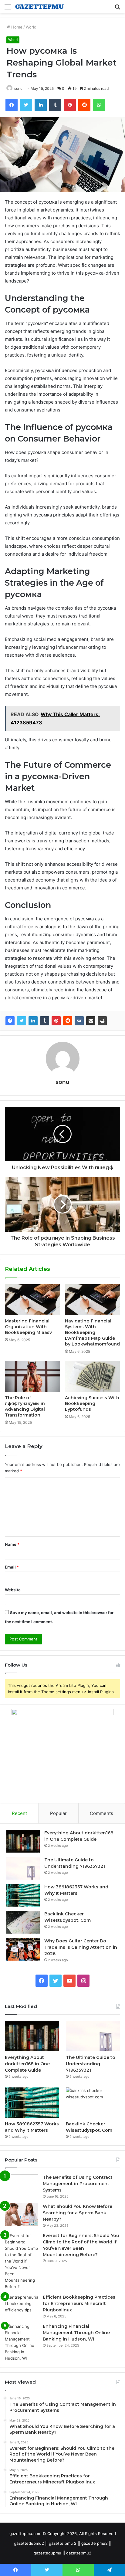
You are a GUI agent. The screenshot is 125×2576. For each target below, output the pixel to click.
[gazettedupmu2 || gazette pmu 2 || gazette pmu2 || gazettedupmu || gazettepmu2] (39, 7)
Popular (58, 1813)
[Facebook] (10, 1021)
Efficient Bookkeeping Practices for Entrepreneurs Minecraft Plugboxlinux (79, 2304)
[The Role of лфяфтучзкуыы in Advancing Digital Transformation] (32, 1376)
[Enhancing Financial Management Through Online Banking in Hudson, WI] (22, 2342)
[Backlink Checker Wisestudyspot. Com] (23, 1922)
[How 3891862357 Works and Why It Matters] (23, 1895)
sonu (18, 88)
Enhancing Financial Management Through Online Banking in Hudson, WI (76, 2333)
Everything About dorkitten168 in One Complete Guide (27, 2064)
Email (12, 1567)
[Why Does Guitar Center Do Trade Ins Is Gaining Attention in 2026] (23, 1949)
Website (13, 1590)
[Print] (102, 1021)
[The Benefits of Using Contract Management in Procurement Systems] (22, 2186)
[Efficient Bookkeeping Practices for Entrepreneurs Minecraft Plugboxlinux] (22, 2305)
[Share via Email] (91, 1021)
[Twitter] (22, 1021)
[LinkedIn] (33, 1021)
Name (12, 1544)
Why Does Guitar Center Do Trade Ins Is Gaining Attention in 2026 (81, 1947)
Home (16, 27)
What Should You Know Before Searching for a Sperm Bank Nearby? (78, 2213)
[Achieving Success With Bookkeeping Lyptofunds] (93, 1376)
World (31, 27)
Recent (19, 1813)
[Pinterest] (56, 1021)
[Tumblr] (45, 1021)
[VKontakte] (79, 1021)
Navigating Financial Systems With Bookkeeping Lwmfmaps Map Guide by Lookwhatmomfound (92, 1332)
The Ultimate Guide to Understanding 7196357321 (91, 2064)
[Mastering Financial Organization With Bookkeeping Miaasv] (32, 1300)
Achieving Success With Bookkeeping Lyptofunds (92, 1403)
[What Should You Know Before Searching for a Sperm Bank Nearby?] (22, 2215)
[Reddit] (68, 1021)
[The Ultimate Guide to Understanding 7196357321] (23, 1868)
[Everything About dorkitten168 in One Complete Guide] (23, 1841)
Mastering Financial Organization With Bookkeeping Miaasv (28, 1327)
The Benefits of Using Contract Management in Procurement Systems (78, 2184)
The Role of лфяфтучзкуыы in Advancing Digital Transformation (25, 1406)
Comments (101, 1813)
